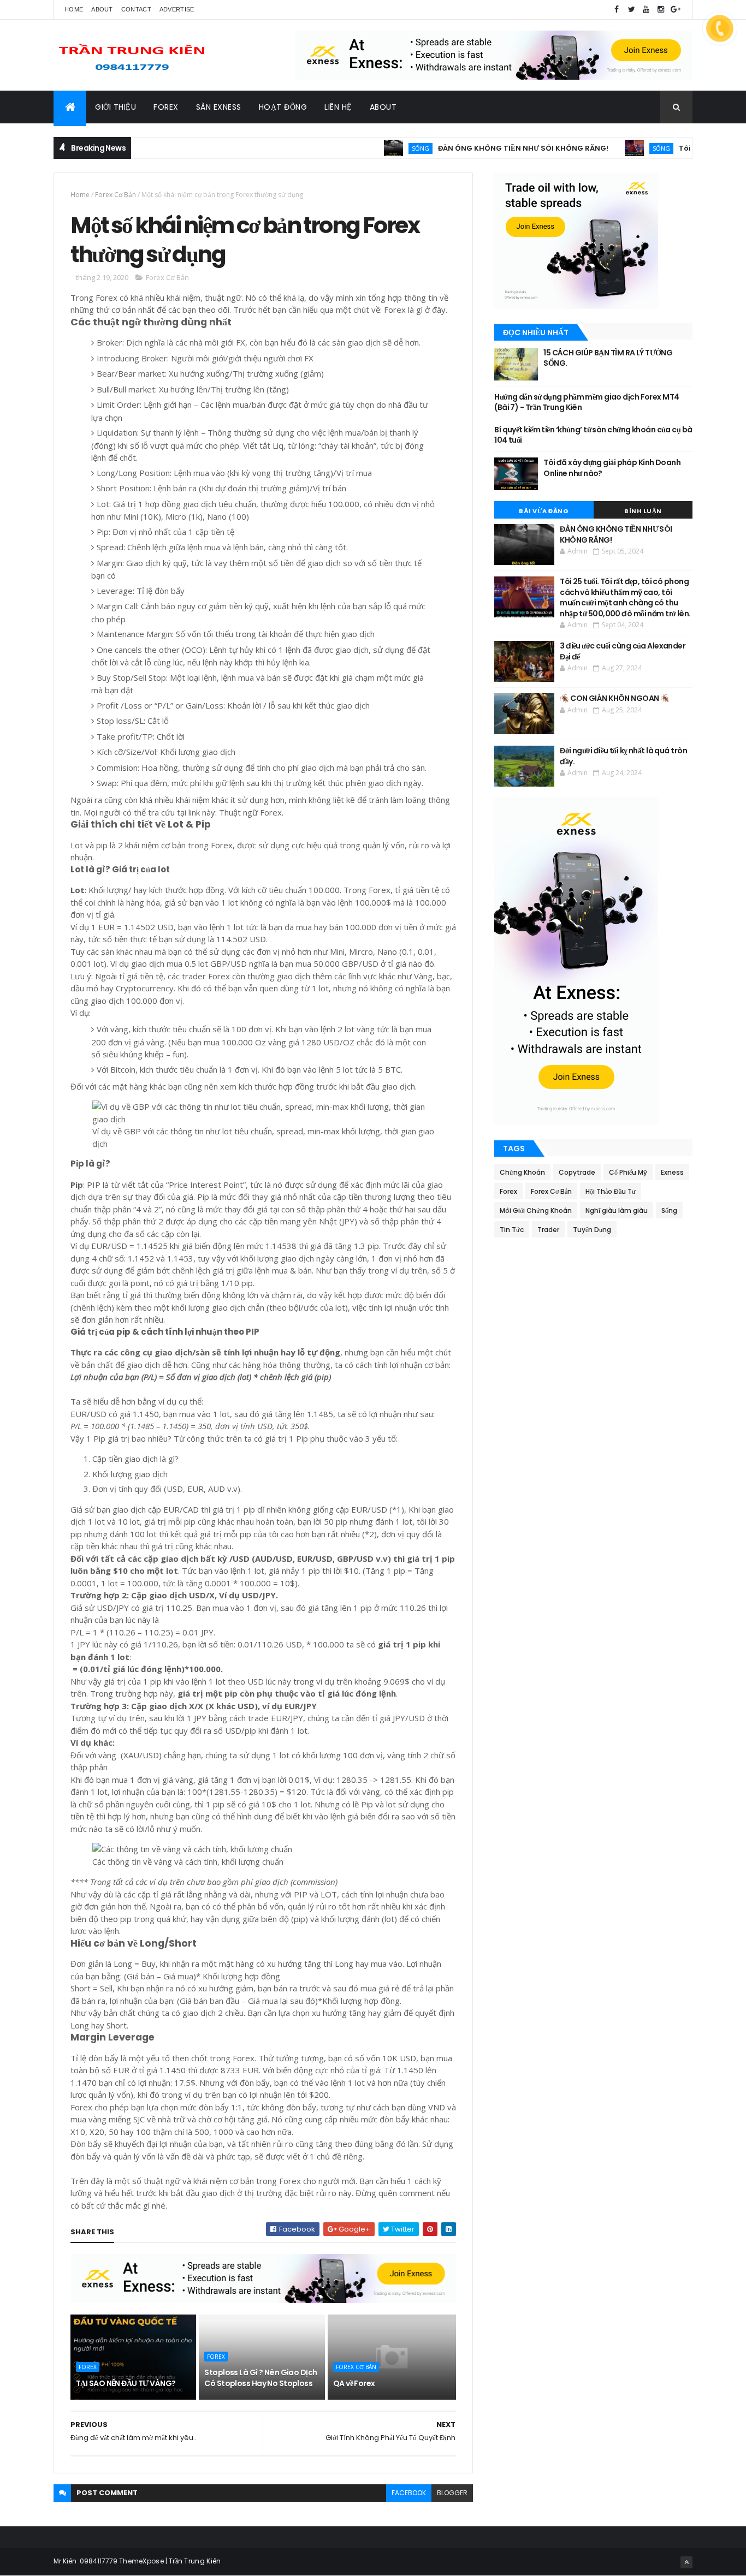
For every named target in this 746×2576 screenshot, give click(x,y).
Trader (548, 1230)
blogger (452, 2493)
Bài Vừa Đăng (544, 511)
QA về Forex (354, 2383)
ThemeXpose (141, 2561)
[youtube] (646, 10)
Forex (166, 107)
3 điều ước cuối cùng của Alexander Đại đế (623, 651)
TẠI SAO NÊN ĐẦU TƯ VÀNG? (126, 2383)
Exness (672, 1172)
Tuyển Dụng (592, 1230)
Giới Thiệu (116, 107)
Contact (136, 9)
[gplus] (676, 10)
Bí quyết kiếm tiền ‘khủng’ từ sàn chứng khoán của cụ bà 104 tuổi (593, 435)
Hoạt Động (283, 107)
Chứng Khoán (522, 1172)
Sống (370, 148)
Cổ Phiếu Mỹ (628, 1172)
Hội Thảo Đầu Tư (611, 1191)
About (102, 9)
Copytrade (577, 1172)
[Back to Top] (686, 2562)
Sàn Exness (219, 107)
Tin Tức (512, 1230)
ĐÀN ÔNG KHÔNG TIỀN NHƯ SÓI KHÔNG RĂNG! (473, 148)
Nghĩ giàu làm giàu (617, 1210)
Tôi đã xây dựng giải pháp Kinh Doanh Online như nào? (612, 468)
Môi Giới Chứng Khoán (536, 1210)
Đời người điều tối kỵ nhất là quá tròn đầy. (623, 756)
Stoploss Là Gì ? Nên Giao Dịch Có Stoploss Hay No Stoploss (260, 2378)
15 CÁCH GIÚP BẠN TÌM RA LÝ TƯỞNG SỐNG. (608, 358)
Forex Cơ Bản (116, 195)
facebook (409, 2493)
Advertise (177, 9)
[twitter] (631, 10)
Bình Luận (643, 511)
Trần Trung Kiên (195, 2561)
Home (74, 9)
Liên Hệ (338, 107)
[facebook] (617, 10)
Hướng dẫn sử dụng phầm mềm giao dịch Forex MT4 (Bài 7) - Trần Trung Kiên (587, 402)
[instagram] (661, 10)
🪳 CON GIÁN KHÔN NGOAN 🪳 (614, 698)
